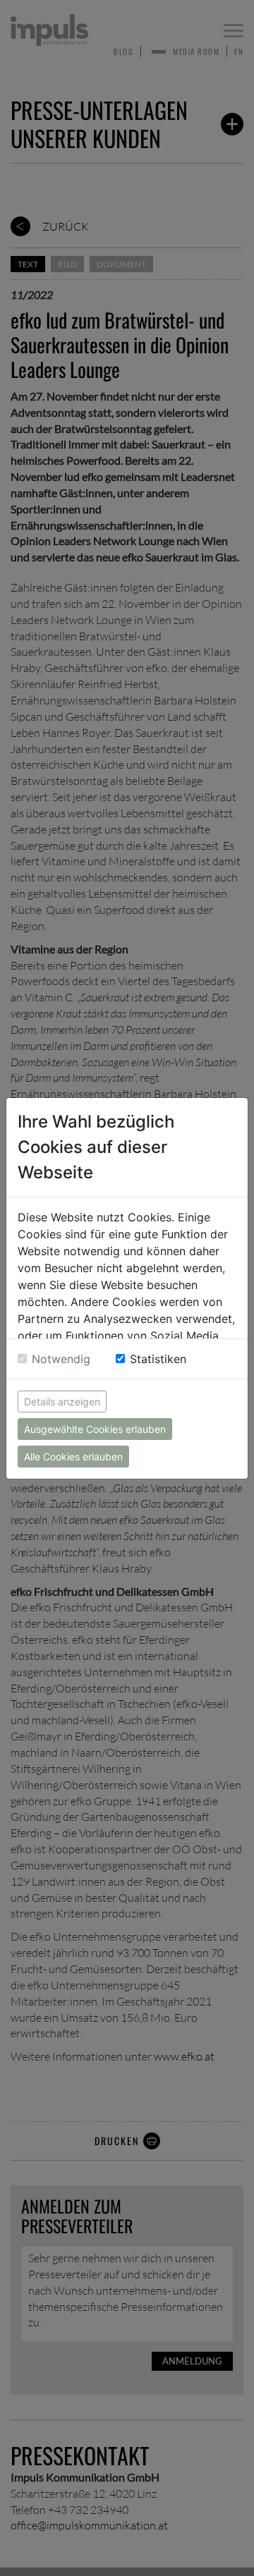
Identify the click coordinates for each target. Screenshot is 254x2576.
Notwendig (61, 1359)
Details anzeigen (62, 1402)
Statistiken (158, 1359)
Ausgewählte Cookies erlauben (95, 1429)
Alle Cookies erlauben (73, 1457)
